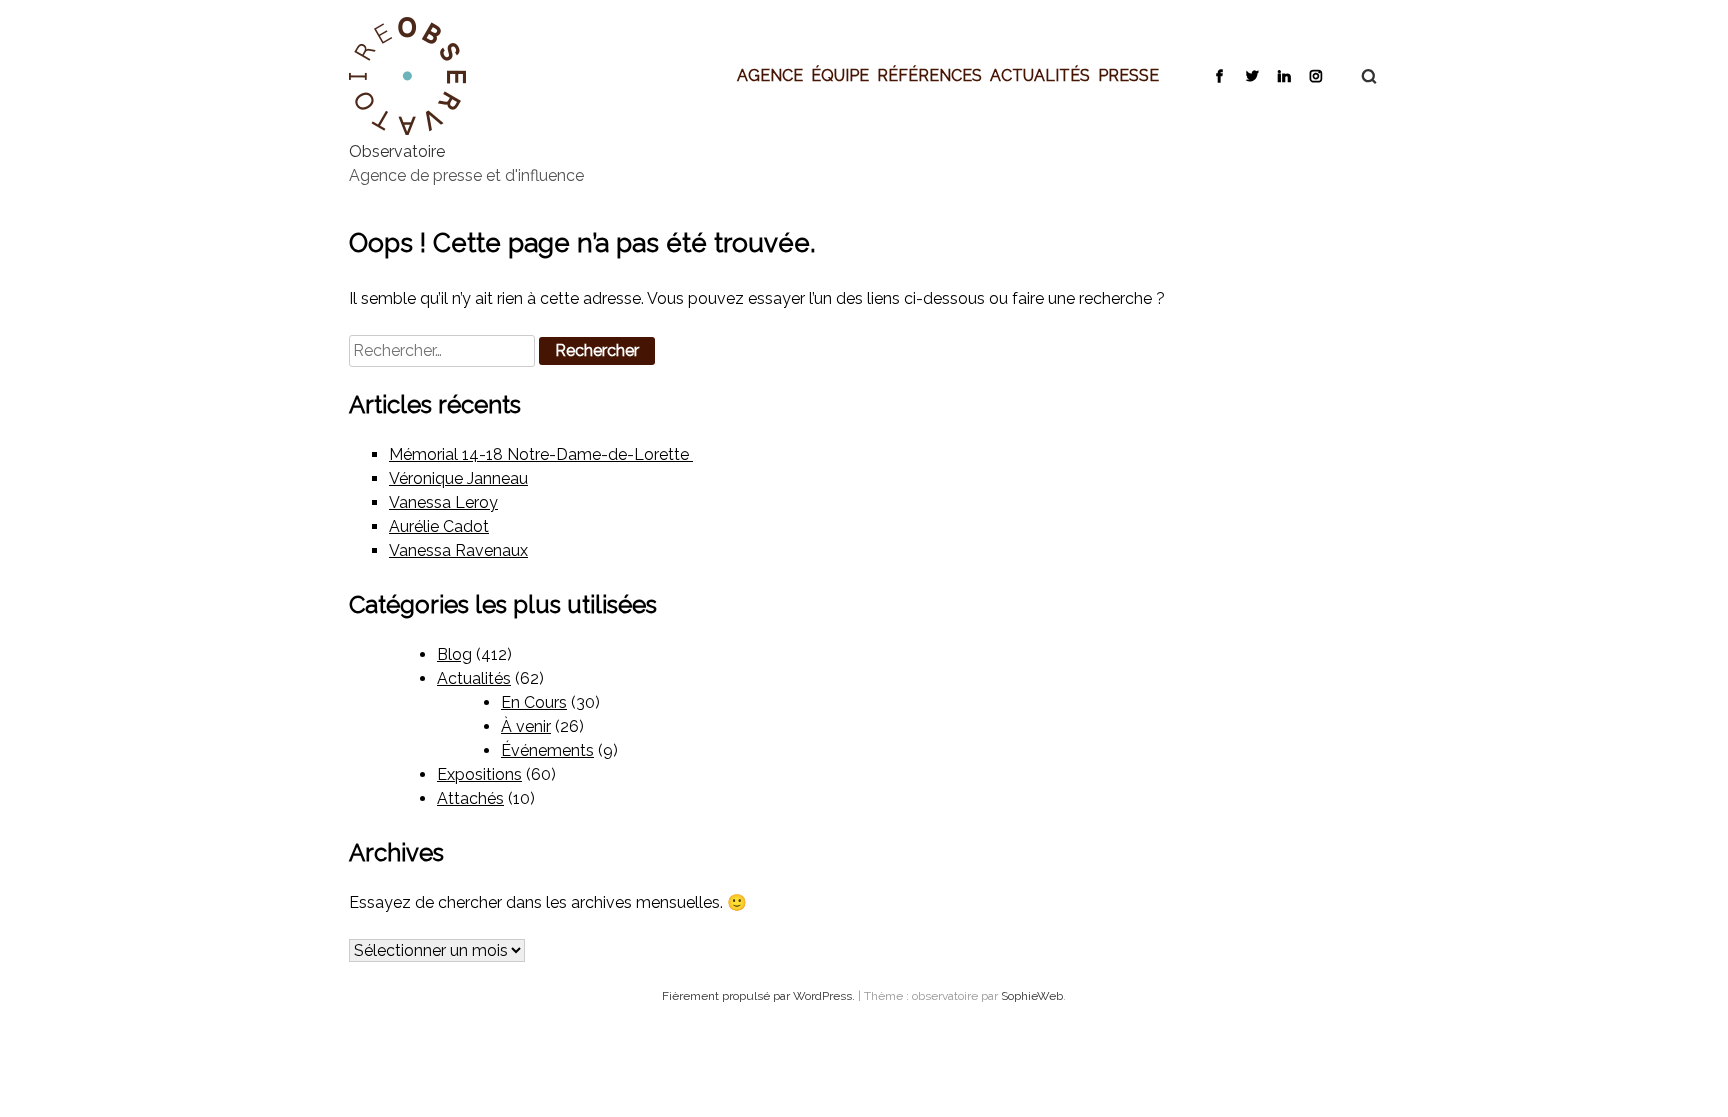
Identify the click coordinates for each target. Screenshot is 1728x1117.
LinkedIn (1283, 75)
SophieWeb (1032, 996)
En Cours (534, 702)
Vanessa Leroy (443, 502)
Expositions (479, 774)
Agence (770, 75)
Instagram (1315, 75)
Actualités (1040, 75)
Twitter (1251, 75)
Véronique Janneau (458, 478)
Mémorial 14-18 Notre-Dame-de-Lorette (541, 454)
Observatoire (397, 151)
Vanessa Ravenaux (458, 550)
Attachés (470, 798)
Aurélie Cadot (439, 526)
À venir (526, 726)
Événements (547, 750)
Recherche (1359, 76)
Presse (1128, 75)
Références (929, 75)
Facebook (1219, 75)
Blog (454, 654)
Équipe (840, 75)
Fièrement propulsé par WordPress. (760, 996)
